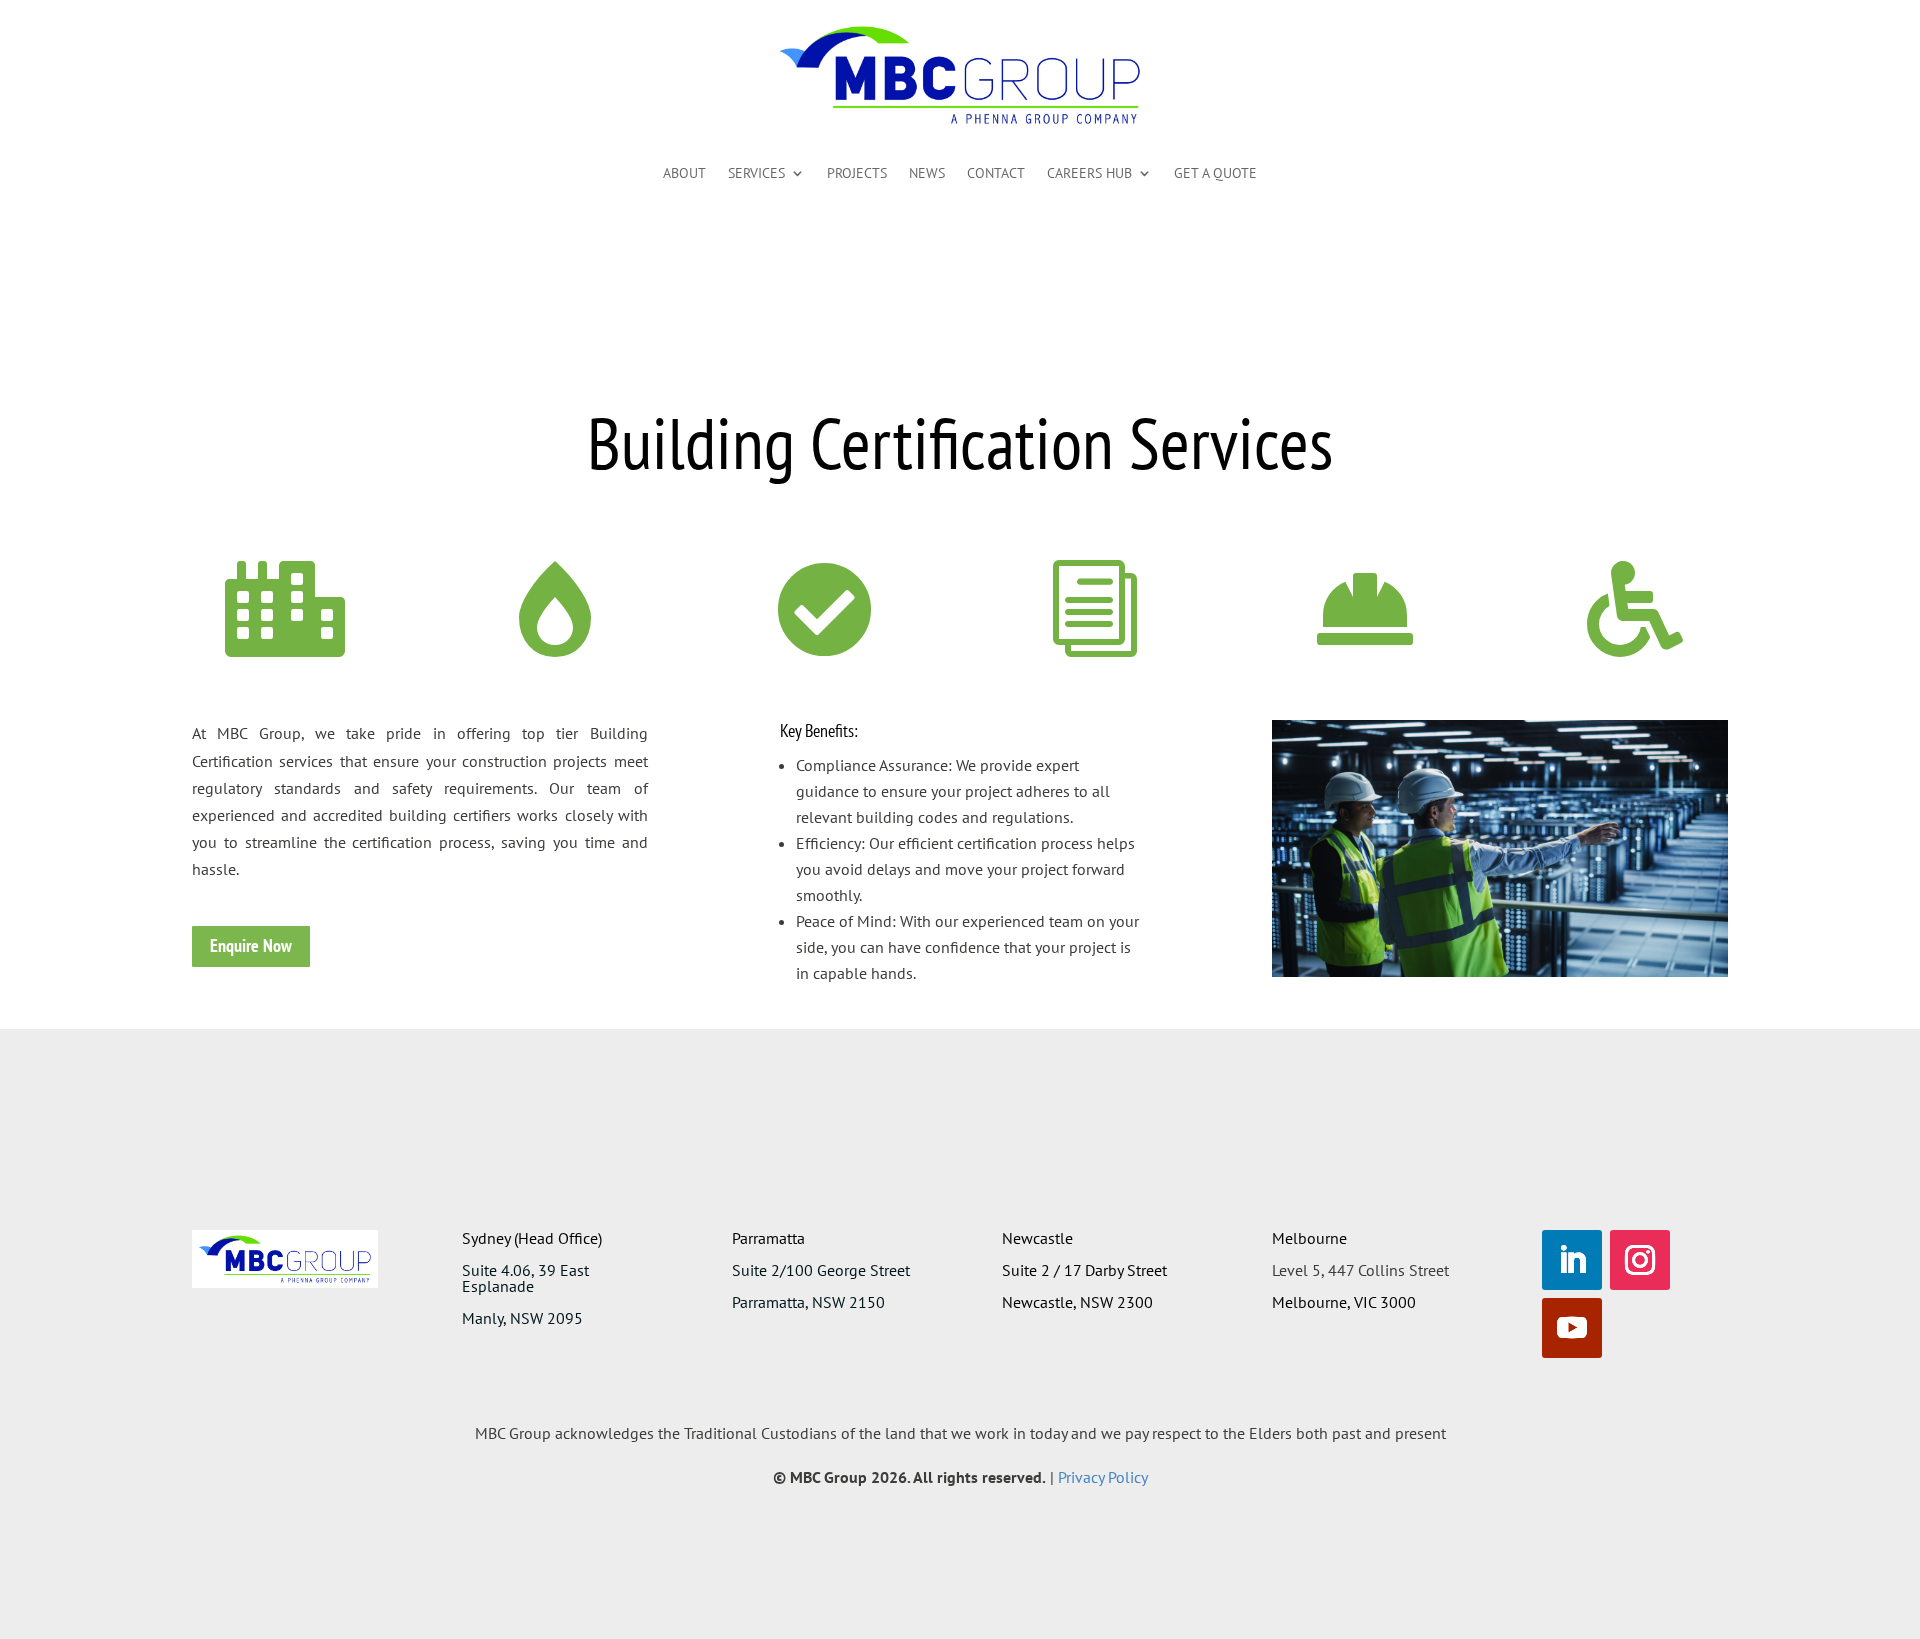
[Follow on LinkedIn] (1572, 1260)
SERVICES (756, 173)
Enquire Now (251, 945)
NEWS (927, 173)
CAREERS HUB (1089, 173)
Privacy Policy (1103, 1477)
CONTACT (996, 173)
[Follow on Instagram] (1640, 1260)
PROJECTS (857, 173)
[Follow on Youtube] (1572, 1328)
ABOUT (684, 173)
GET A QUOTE (1215, 173)
